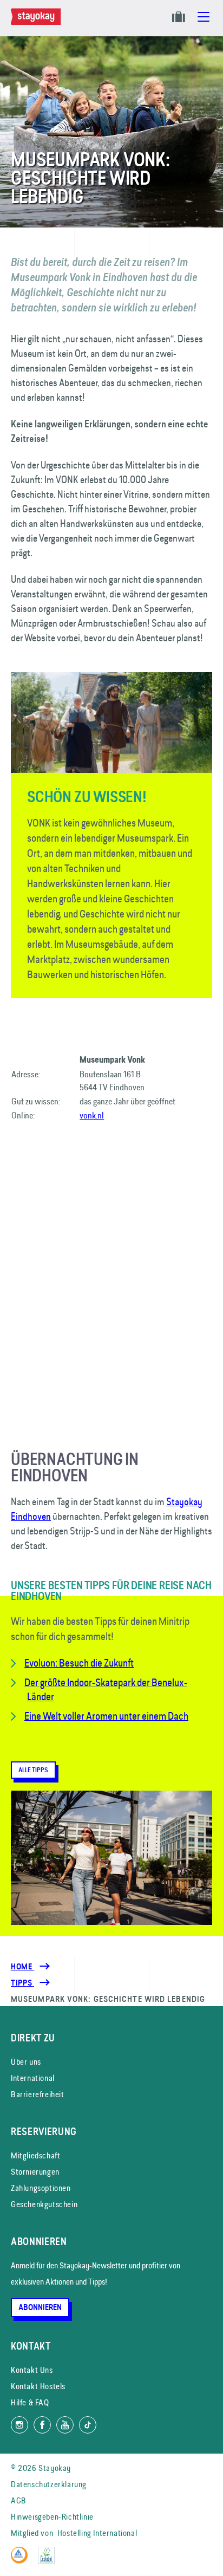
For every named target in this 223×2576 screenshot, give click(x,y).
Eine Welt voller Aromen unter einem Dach (106, 1716)
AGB (19, 2500)
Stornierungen (35, 2172)
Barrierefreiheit (38, 2094)
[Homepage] (38, 22)
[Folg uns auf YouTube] (65, 2425)
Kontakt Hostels (38, 2386)
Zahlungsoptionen (41, 2188)
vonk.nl (92, 1115)
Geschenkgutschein (44, 2204)
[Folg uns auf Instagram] (19, 2425)
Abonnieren (40, 2307)
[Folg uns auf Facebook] (42, 2425)
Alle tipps (33, 1770)
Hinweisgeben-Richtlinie (52, 2517)
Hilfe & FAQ (30, 2402)
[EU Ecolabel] (49, 2561)
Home (22, 1967)
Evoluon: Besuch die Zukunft (79, 1663)
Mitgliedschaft (35, 2155)
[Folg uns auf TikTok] (88, 2425)
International (33, 2078)
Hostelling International (97, 2533)
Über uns (26, 2062)
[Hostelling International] (22, 2561)
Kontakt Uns (32, 2370)
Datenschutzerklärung (49, 2484)
